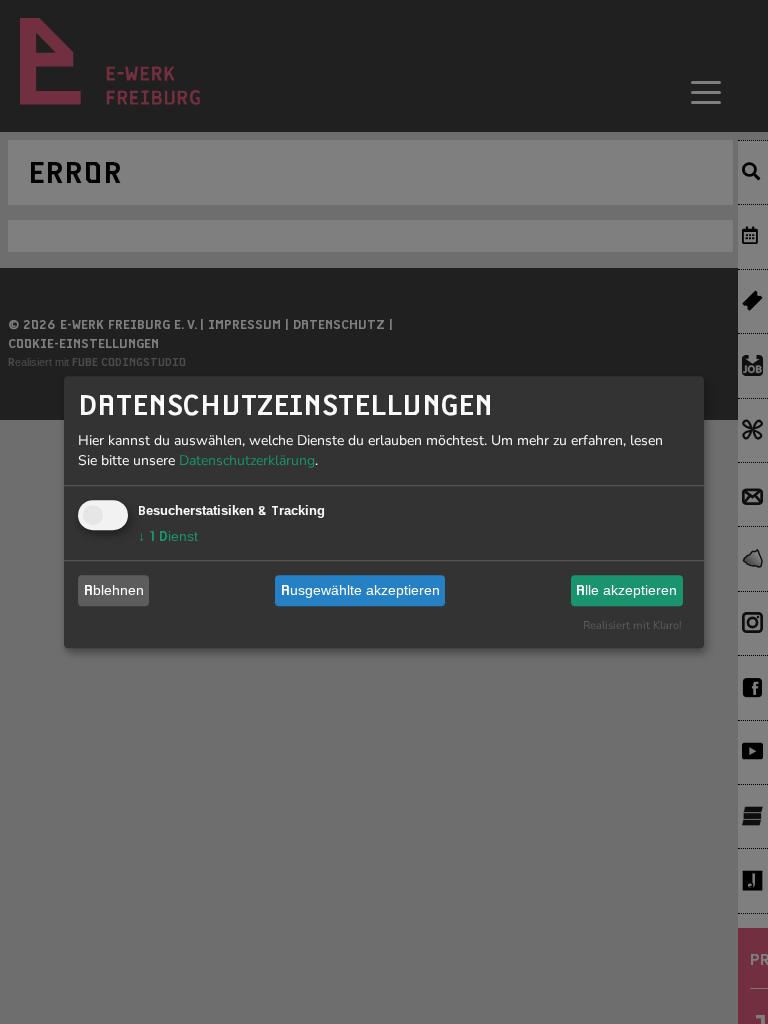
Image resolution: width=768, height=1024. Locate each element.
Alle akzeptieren (626, 590)
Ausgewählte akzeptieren (360, 590)
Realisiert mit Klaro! (632, 625)
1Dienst (168, 536)
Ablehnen (114, 590)
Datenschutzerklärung (247, 460)
